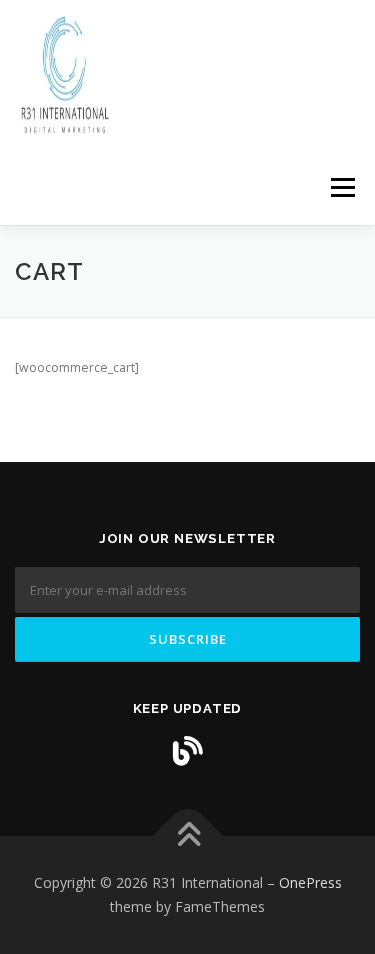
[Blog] (188, 751)
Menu (341, 187)
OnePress (310, 882)
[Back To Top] (187, 836)
